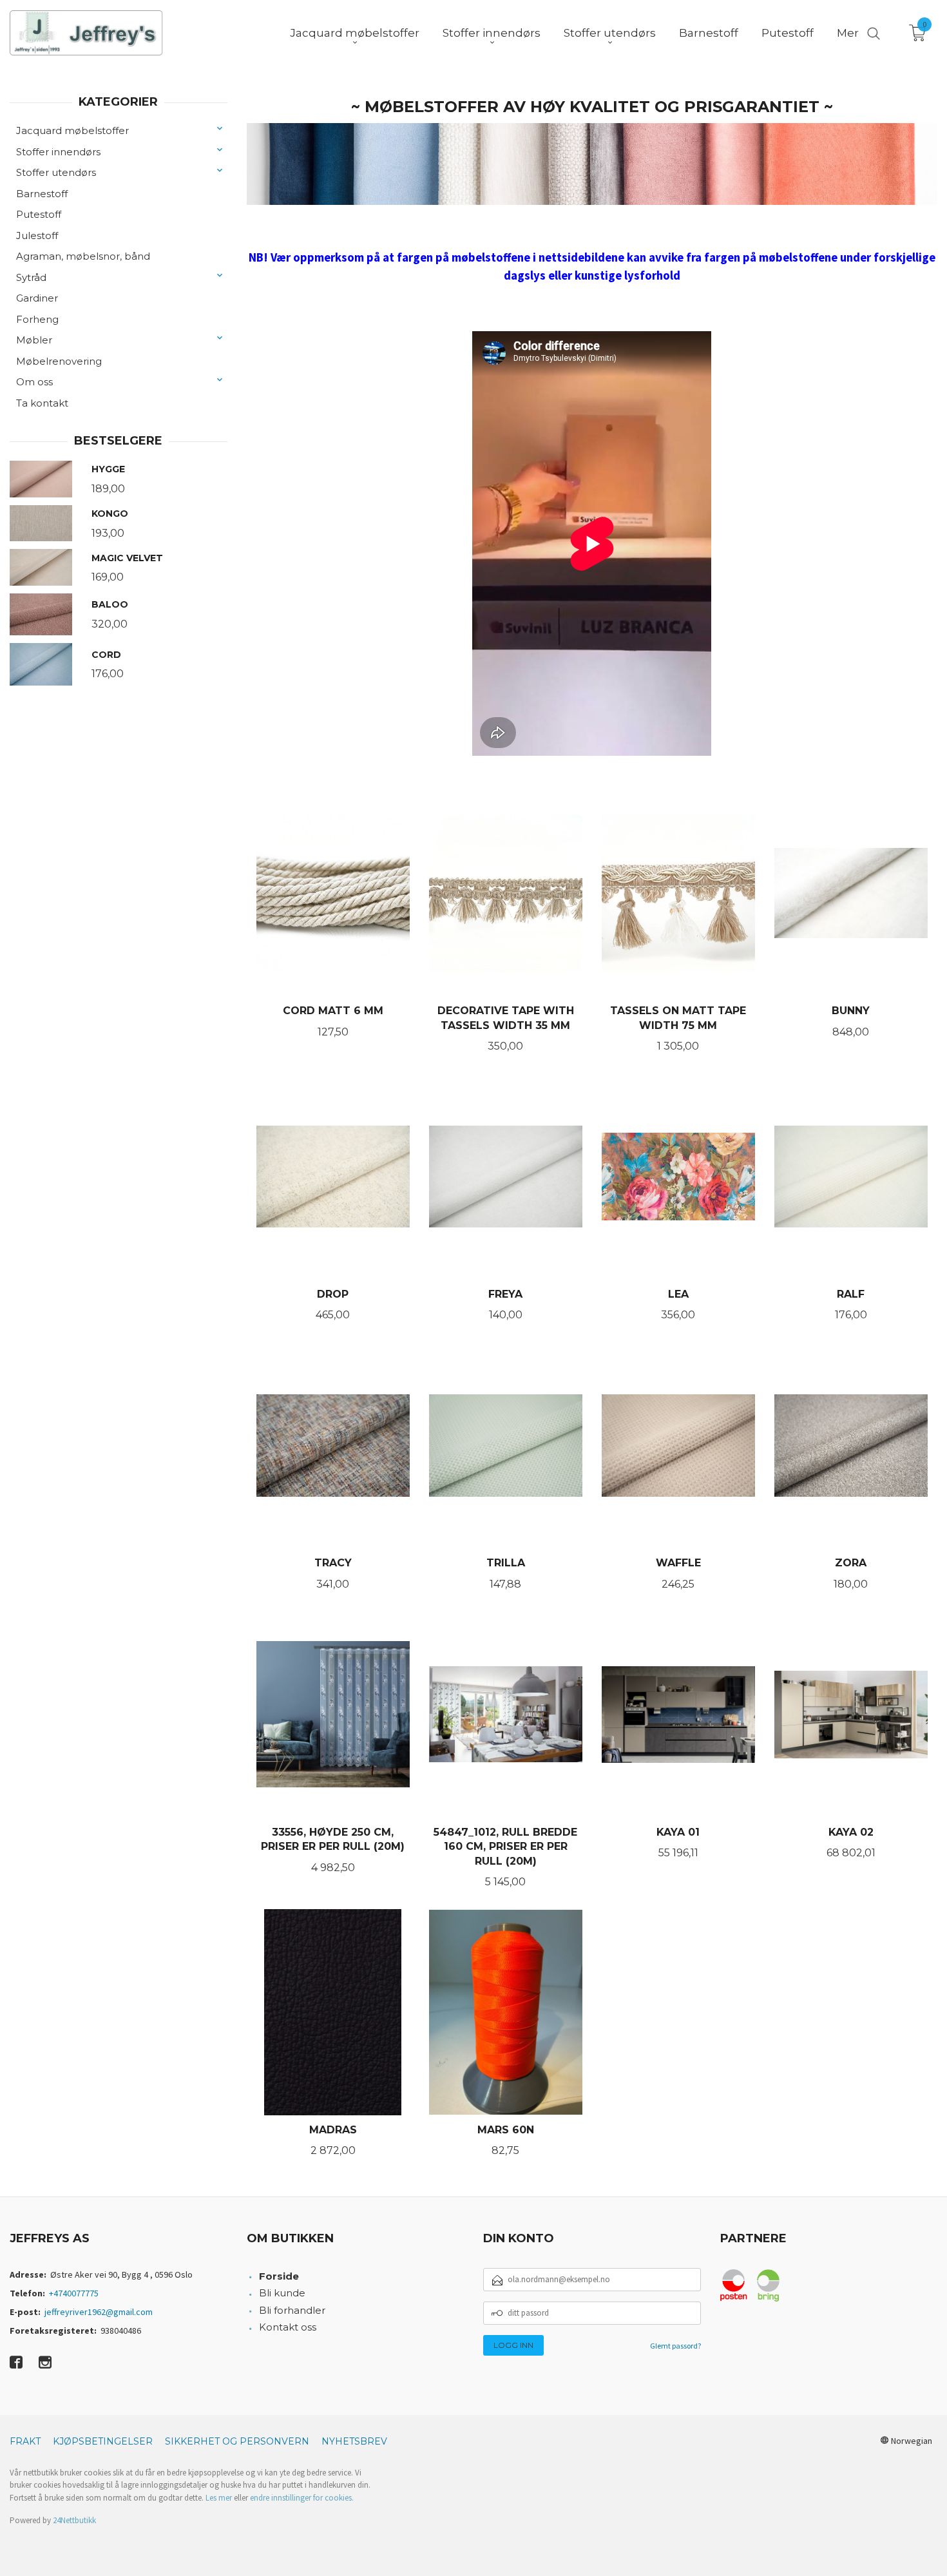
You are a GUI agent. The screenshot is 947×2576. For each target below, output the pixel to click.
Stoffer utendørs (56, 172)
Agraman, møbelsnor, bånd (83, 256)
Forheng (37, 319)
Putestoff (39, 214)
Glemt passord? (675, 2346)
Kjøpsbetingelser (103, 2441)
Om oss (34, 382)
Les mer (219, 2498)
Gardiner (37, 298)
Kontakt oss (288, 2327)
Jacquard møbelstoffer (72, 130)
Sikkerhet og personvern (237, 2441)
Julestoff (37, 235)
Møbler (34, 340)
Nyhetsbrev (354, 2441)
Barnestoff (42, 194)
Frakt (25, 2441)
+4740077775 (74, 2293)
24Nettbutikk (74, 2520)
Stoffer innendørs (58, 152)
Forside (279, 2276)
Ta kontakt (42, 403)
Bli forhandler (292, 2310)
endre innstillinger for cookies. (302, 2498)
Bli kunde (282, 2293)
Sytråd (31, 277)
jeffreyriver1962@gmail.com (99, 2312)
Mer (848, 33)
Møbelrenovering (59, 361)
